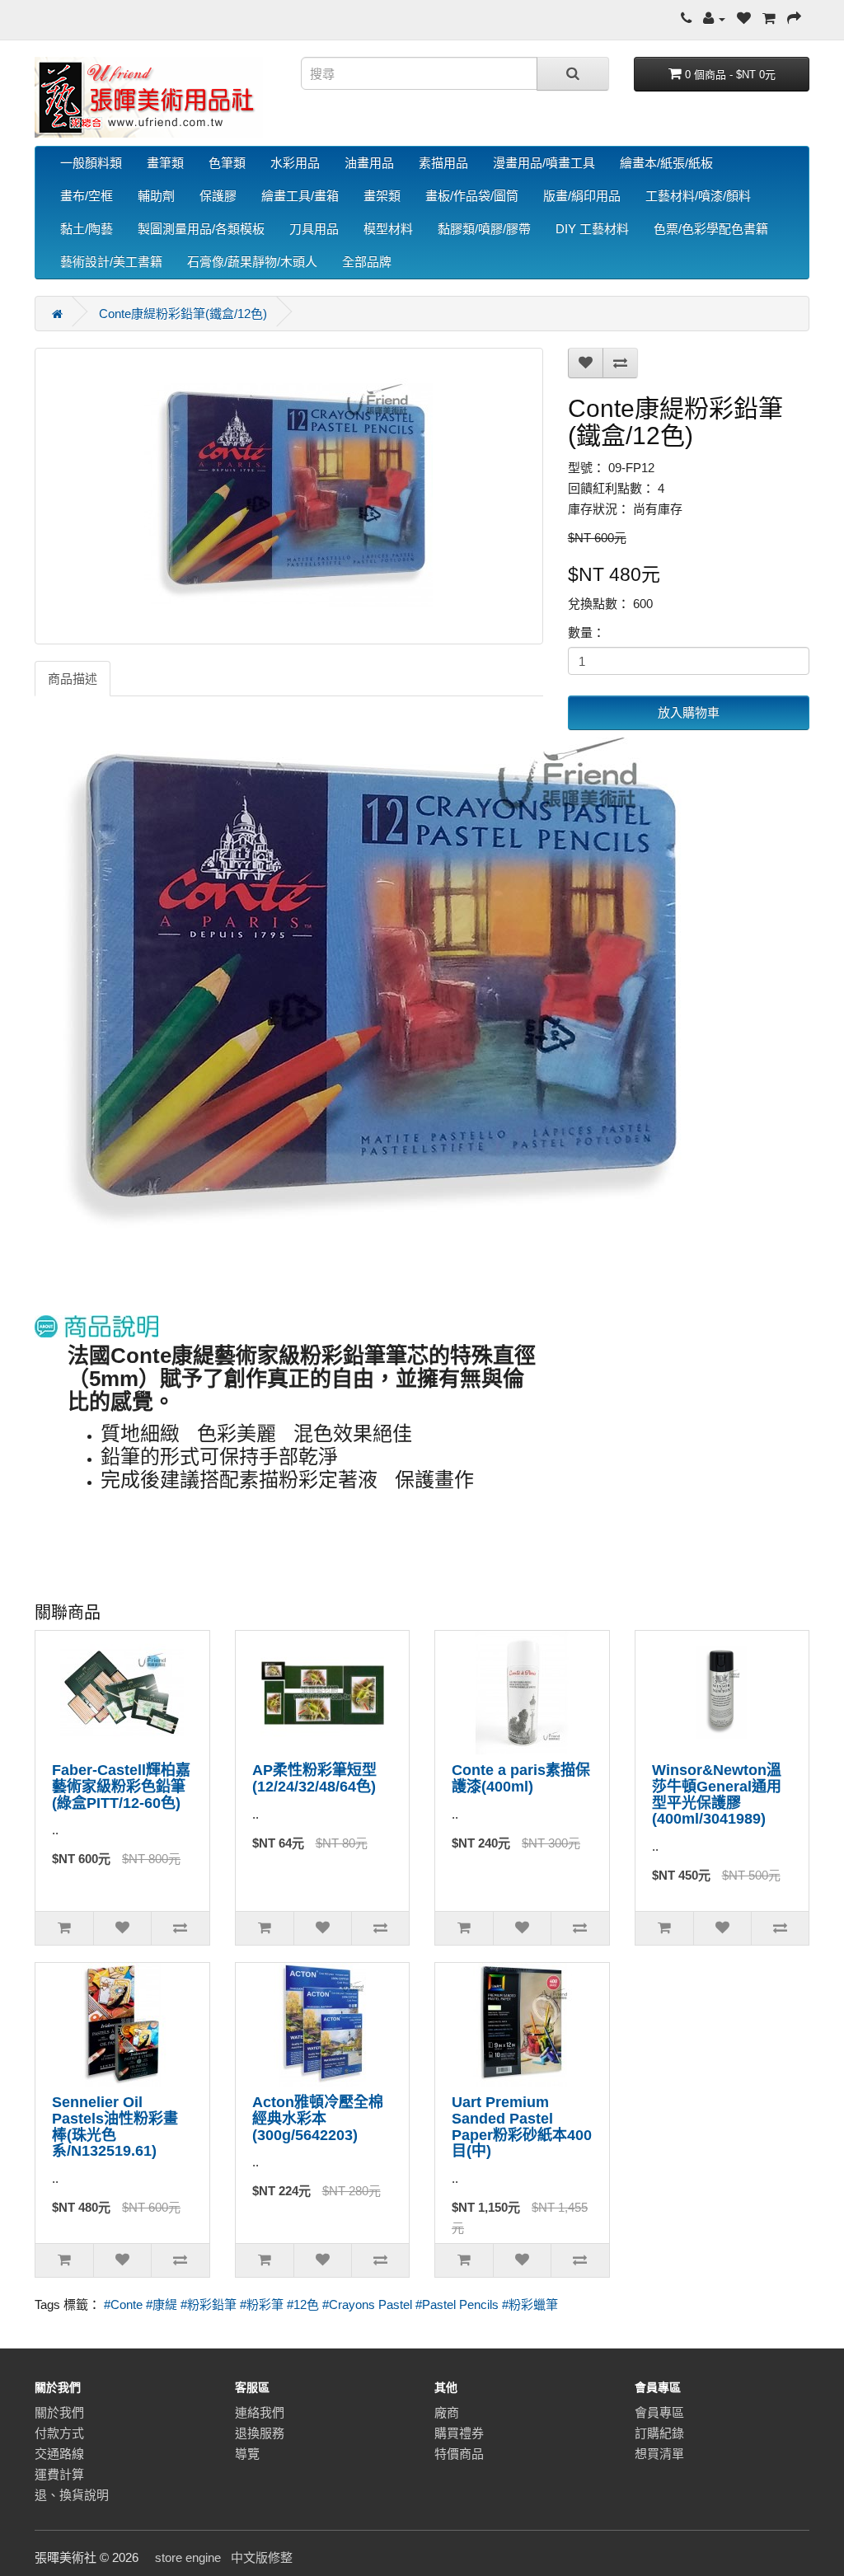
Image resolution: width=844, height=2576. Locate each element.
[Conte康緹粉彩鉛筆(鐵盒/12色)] (289, 496)
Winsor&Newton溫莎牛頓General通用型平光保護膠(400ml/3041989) (717, 1794)
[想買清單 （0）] (744, 19)
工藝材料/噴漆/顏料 (698, 196)
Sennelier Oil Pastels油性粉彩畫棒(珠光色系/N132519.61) (115, 2126)
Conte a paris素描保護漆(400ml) (521, 1778)
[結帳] (794, 19)
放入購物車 (689, 712)
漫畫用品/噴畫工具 (544, 163)
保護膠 (218, 196)
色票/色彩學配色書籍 (711, 229)
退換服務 (260, 2433)
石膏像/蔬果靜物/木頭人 (252, 262)
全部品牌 (367, 262)
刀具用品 (314, 229)
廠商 (447, 2412)
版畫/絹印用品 (582, 196)
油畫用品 (369, 163)
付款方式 (59, 2433)
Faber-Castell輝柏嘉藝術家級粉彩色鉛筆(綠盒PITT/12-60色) (121, 1787)
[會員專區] (714, 19)
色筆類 (227, 163)
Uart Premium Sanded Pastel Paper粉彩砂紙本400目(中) (522, 2126)
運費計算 (59, 2474)
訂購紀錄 (659, 2433)
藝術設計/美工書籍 (111, 262)
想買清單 (659, 2454)
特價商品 (459, 2454)
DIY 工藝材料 (592, 229)
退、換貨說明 (72, 2495)
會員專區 (659, 2412)
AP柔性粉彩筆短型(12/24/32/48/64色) (314, 1778)
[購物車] (769, 19)
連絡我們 (260, 2412)
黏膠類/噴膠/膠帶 (484, 229)
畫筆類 (165, 163)
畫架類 (382, 196)
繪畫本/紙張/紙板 (666, 163)
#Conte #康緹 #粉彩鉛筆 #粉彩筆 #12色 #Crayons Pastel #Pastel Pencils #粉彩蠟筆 (331, 2304)
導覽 (247, 2454)
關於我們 (59, 2412)
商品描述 (73, 679)
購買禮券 (459, 2433)
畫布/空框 (87, 196)
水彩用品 (295, 163)
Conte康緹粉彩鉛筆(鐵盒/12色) (183, 314)
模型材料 (388, 229)
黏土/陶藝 (87, 229)
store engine (188, 2557)
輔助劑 (156, 196)
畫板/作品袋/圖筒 (472, 196)
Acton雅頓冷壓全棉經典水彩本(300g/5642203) (318, 2119)
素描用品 (443, 163)
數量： (586, 632)
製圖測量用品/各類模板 (201, 229)
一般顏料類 (91, 163)
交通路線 (59, 2454)
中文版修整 (262, 2557)
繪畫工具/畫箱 (300, 196)
